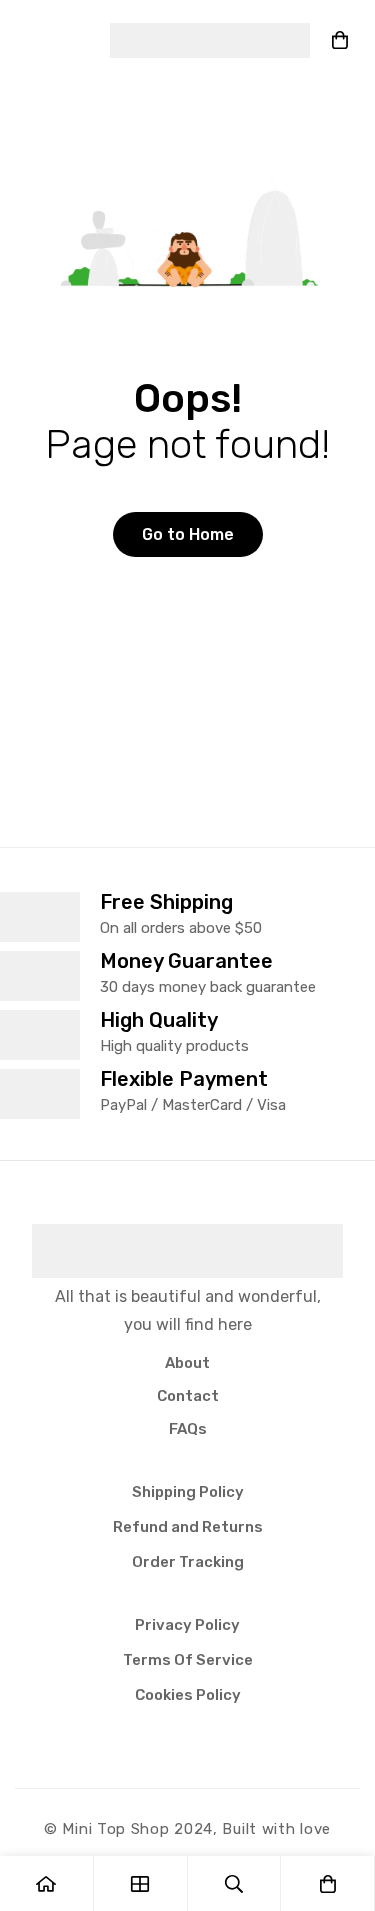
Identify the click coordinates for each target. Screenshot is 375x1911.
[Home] (47, 1883)
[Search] (235, 1883)
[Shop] (141, 1883)
